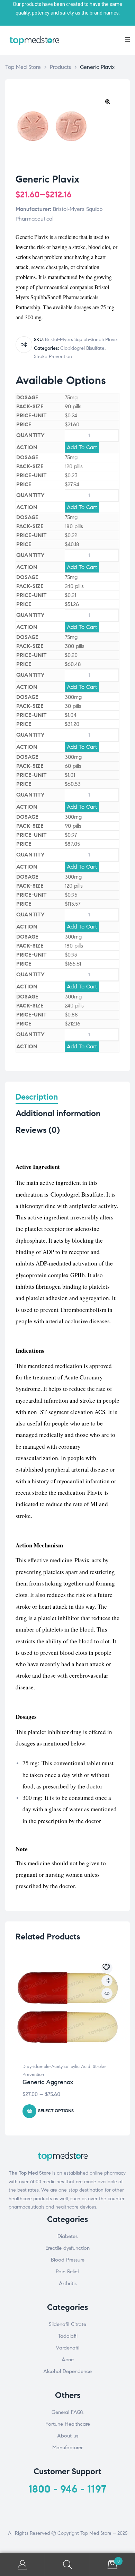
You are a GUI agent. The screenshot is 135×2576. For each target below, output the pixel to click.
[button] (108, 101)
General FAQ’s (67, 2412)
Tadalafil (68, 2336)
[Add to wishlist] (107, 1968)
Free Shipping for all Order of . (67, 4)
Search (67, 2565)
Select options (56, 2111)
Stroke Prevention (53, 357)
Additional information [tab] (58, 1114)
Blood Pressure (68, 2260)
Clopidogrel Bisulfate (82, 348)
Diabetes (67, 2236)
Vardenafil (67, 2348)
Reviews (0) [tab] (38, 1130)
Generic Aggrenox (48, 2082)
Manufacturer (67, 2448)
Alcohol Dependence (67, 2371)
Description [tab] (37, 1097)
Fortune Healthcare (68, 2424)
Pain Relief (67, 2272)
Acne (68, 2360)
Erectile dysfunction (67, 2248)
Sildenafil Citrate (67, 2324)
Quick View (107, 1993)
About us (68, 2436)
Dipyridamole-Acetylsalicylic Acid (56, 2067)
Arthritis (68, 2283)
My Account (22, 2565)
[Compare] (24, 345)
